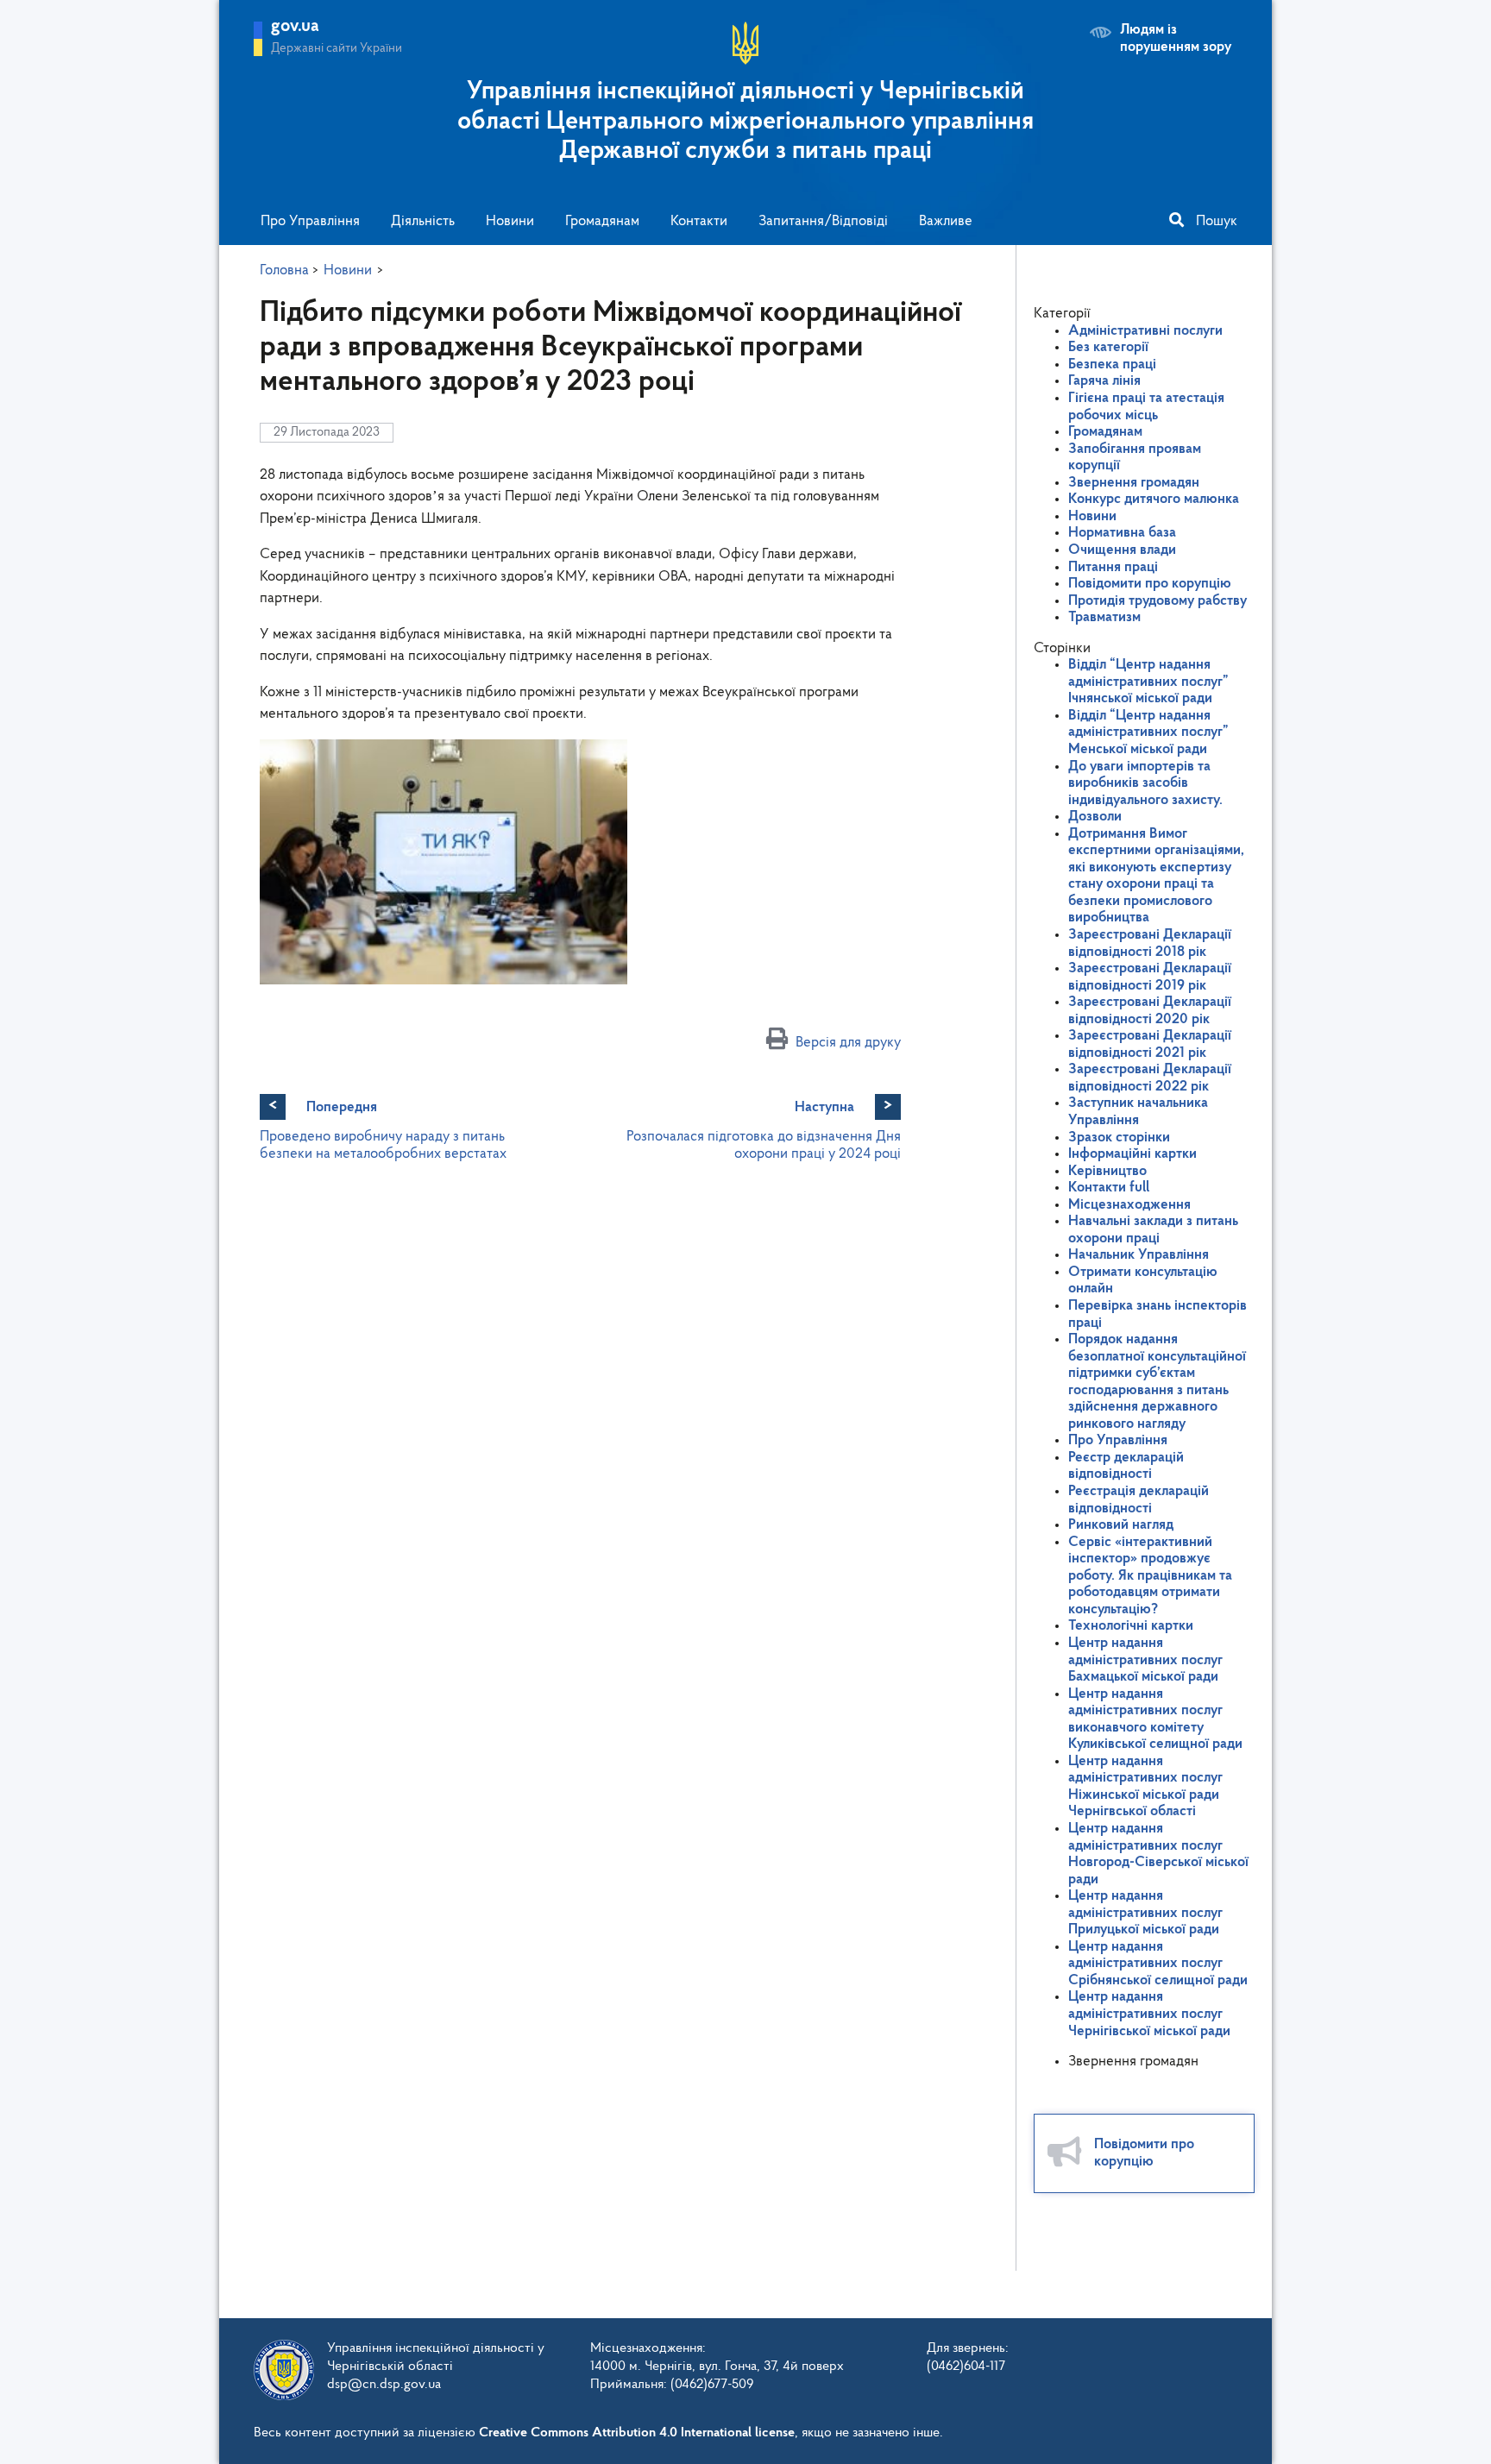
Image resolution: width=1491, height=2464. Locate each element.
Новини (510, 221)
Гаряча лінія (1104, 381)
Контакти (699, 221)
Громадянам (602, 221)
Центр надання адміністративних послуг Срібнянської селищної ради (1158, 1964)
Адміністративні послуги (1145, 331)
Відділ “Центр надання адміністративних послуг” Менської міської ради (1148, 732)
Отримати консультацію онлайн (1143, 1281)
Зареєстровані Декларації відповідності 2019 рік (1150, 977)
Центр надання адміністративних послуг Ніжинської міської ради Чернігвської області (1145, 1787)
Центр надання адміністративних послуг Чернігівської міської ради (1149, 2014)
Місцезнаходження (1129, 1205)
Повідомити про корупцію (1150, 584)
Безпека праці (1112, 365)
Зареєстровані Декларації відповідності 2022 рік (1150, 1078)
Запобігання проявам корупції (1135, 458)
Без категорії (1108, 347)
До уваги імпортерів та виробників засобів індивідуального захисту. (1145, 783)
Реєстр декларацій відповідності (1126, 1466)
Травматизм (1104, 617)
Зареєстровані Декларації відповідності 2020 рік (1150, 1011)
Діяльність (423, 221)
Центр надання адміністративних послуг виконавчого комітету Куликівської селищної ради (1155, 1719)
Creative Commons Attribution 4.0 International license (637, 2433)
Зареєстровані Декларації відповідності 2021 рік (1150, 1044)
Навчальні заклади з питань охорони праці (1153, 1230)
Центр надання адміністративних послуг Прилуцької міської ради (1145, 1913)
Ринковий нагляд (1121, 1525)
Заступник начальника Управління (1138, 1112)
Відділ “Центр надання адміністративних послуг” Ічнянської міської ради (1148, 682)
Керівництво (1107, 1171)
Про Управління (310, 221)
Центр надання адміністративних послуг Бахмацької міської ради (1145, 1660)
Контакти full (1109, 1188)
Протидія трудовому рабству (1158, 601)
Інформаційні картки (1132, 1154)
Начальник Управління (1139, 1255)
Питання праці (1113, 567)
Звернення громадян (1134, 483)
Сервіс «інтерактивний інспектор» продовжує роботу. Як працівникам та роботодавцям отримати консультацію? (1150, 1576)
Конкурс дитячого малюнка (1154, 499)
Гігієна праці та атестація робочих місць (1146, 407)
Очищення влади (1122, 550)
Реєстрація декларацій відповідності (1139, 1500)
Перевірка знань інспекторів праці (1158, 1314)
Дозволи (1095, 817)
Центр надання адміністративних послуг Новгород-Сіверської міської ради (1158, 1854)
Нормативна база (1122, 533)
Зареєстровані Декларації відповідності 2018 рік (1150, 943)
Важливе (946, 221)
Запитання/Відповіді (823, 221)
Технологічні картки (1131, 1626)
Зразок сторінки (1119, 1138)
